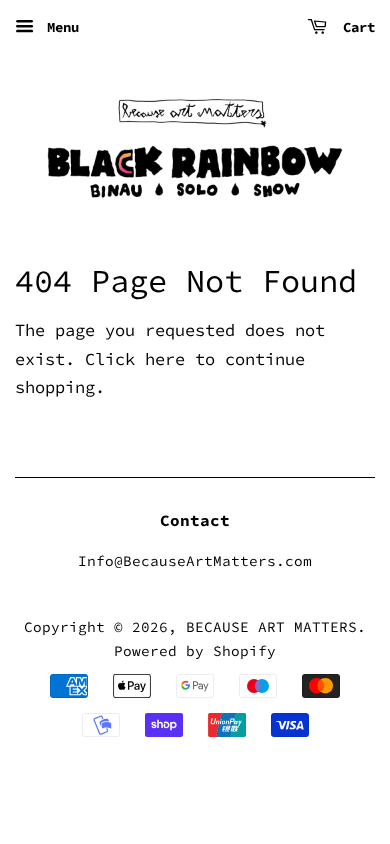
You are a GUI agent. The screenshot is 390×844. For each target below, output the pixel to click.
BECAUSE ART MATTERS (271, 627)
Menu (59, 27)
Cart (355, 27)
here (165, 359)
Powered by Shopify (195, 651)
